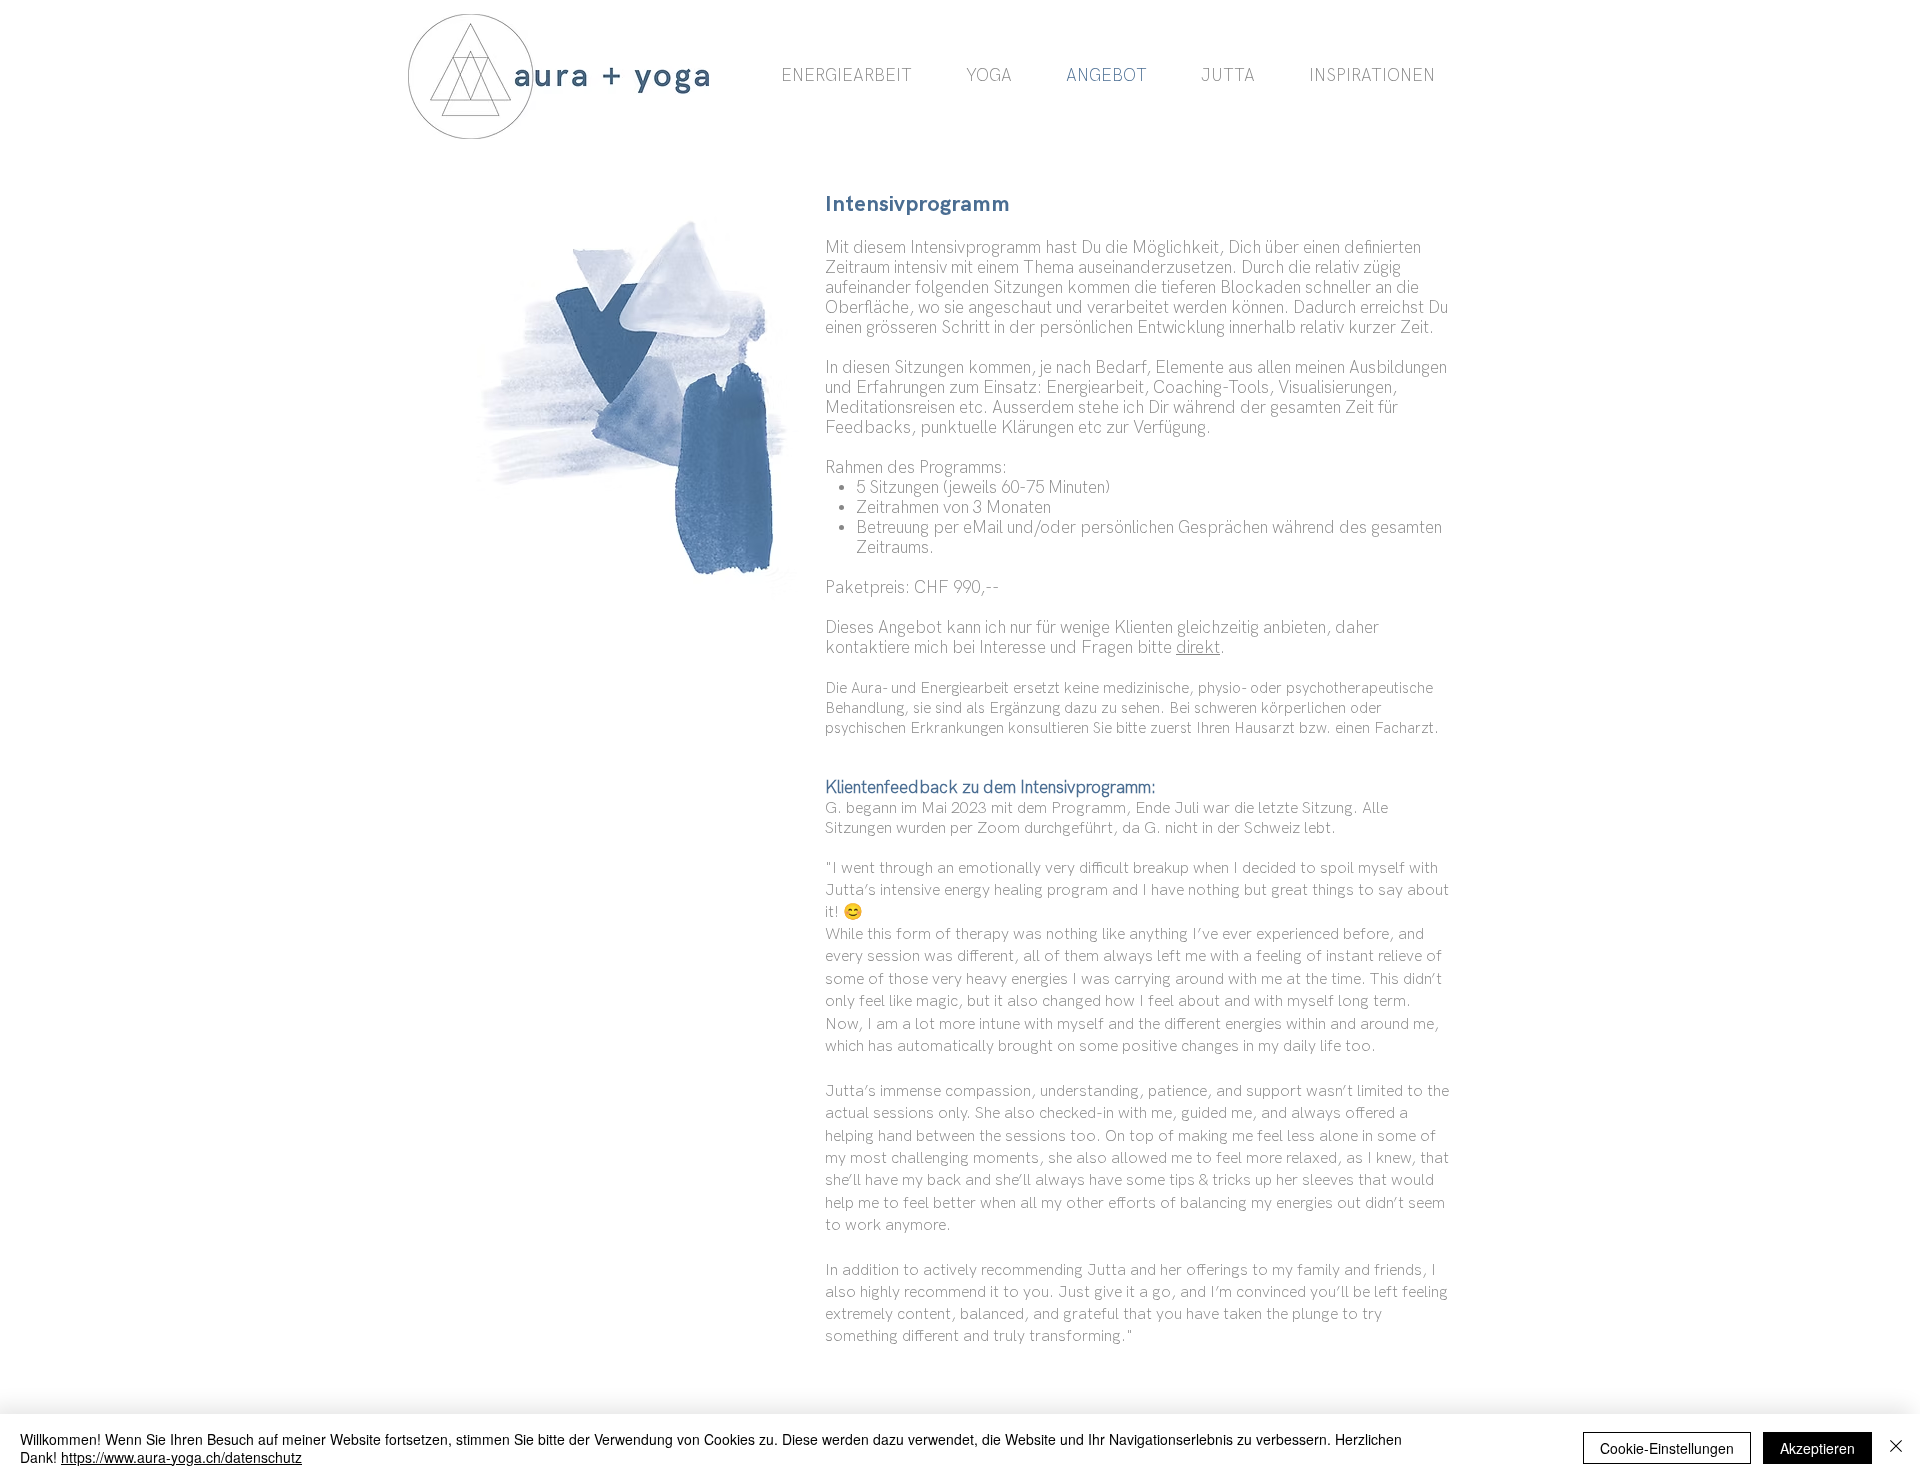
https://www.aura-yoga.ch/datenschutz (181, 1457)
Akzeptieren (1817, 1448)
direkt (1198, 648)
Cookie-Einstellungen (1667, 1448)
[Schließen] (1896, 1448)
